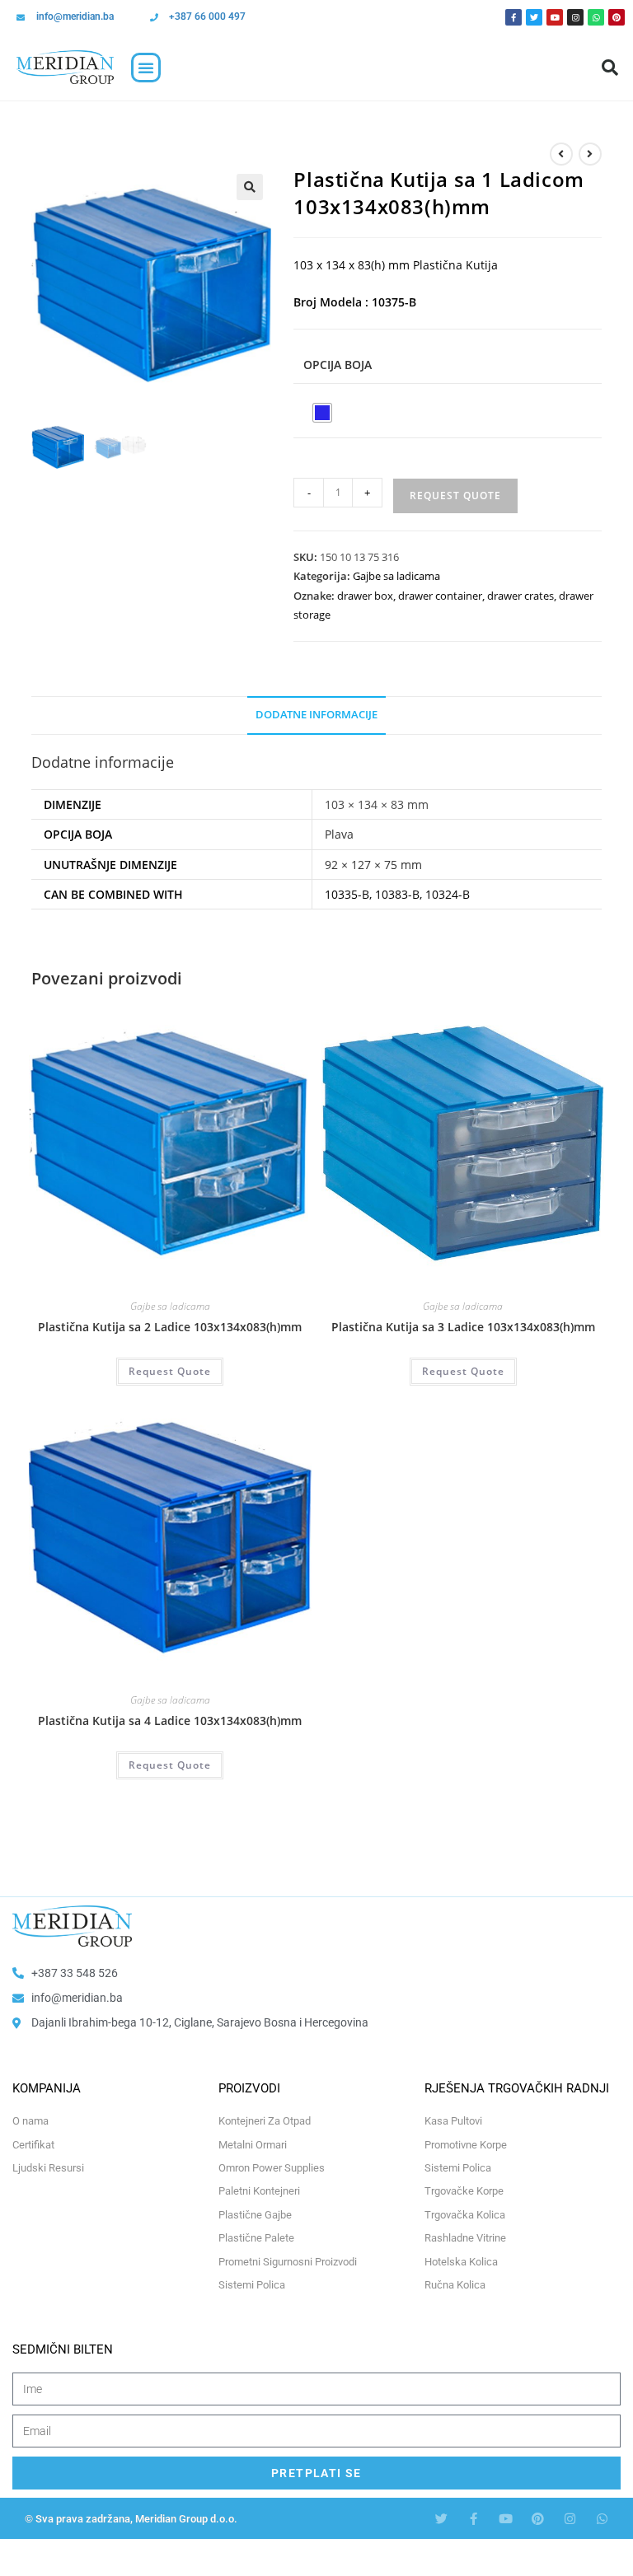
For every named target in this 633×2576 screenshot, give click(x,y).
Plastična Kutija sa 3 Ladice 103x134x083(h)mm (463, 1327)
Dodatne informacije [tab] (316, 715)
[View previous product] (561, 154)
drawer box (365, 596)
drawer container (440, 596)
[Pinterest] (617, 17)
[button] (146, 68)
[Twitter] (534, 17)
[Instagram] (575, 17)
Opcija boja (338, 365)
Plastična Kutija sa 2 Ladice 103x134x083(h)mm (170, 1327)
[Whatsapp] (596, 17)
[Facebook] (513, 17)
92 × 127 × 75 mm (373, 865)
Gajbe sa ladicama (396, 576)
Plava (339, 834)
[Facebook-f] (474, 2519)
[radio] (322, 413)
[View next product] (590, 154)
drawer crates (520, 596)
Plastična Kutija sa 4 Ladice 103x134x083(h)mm (170, 1720)
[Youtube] (555, 17)
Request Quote (455, 496)
